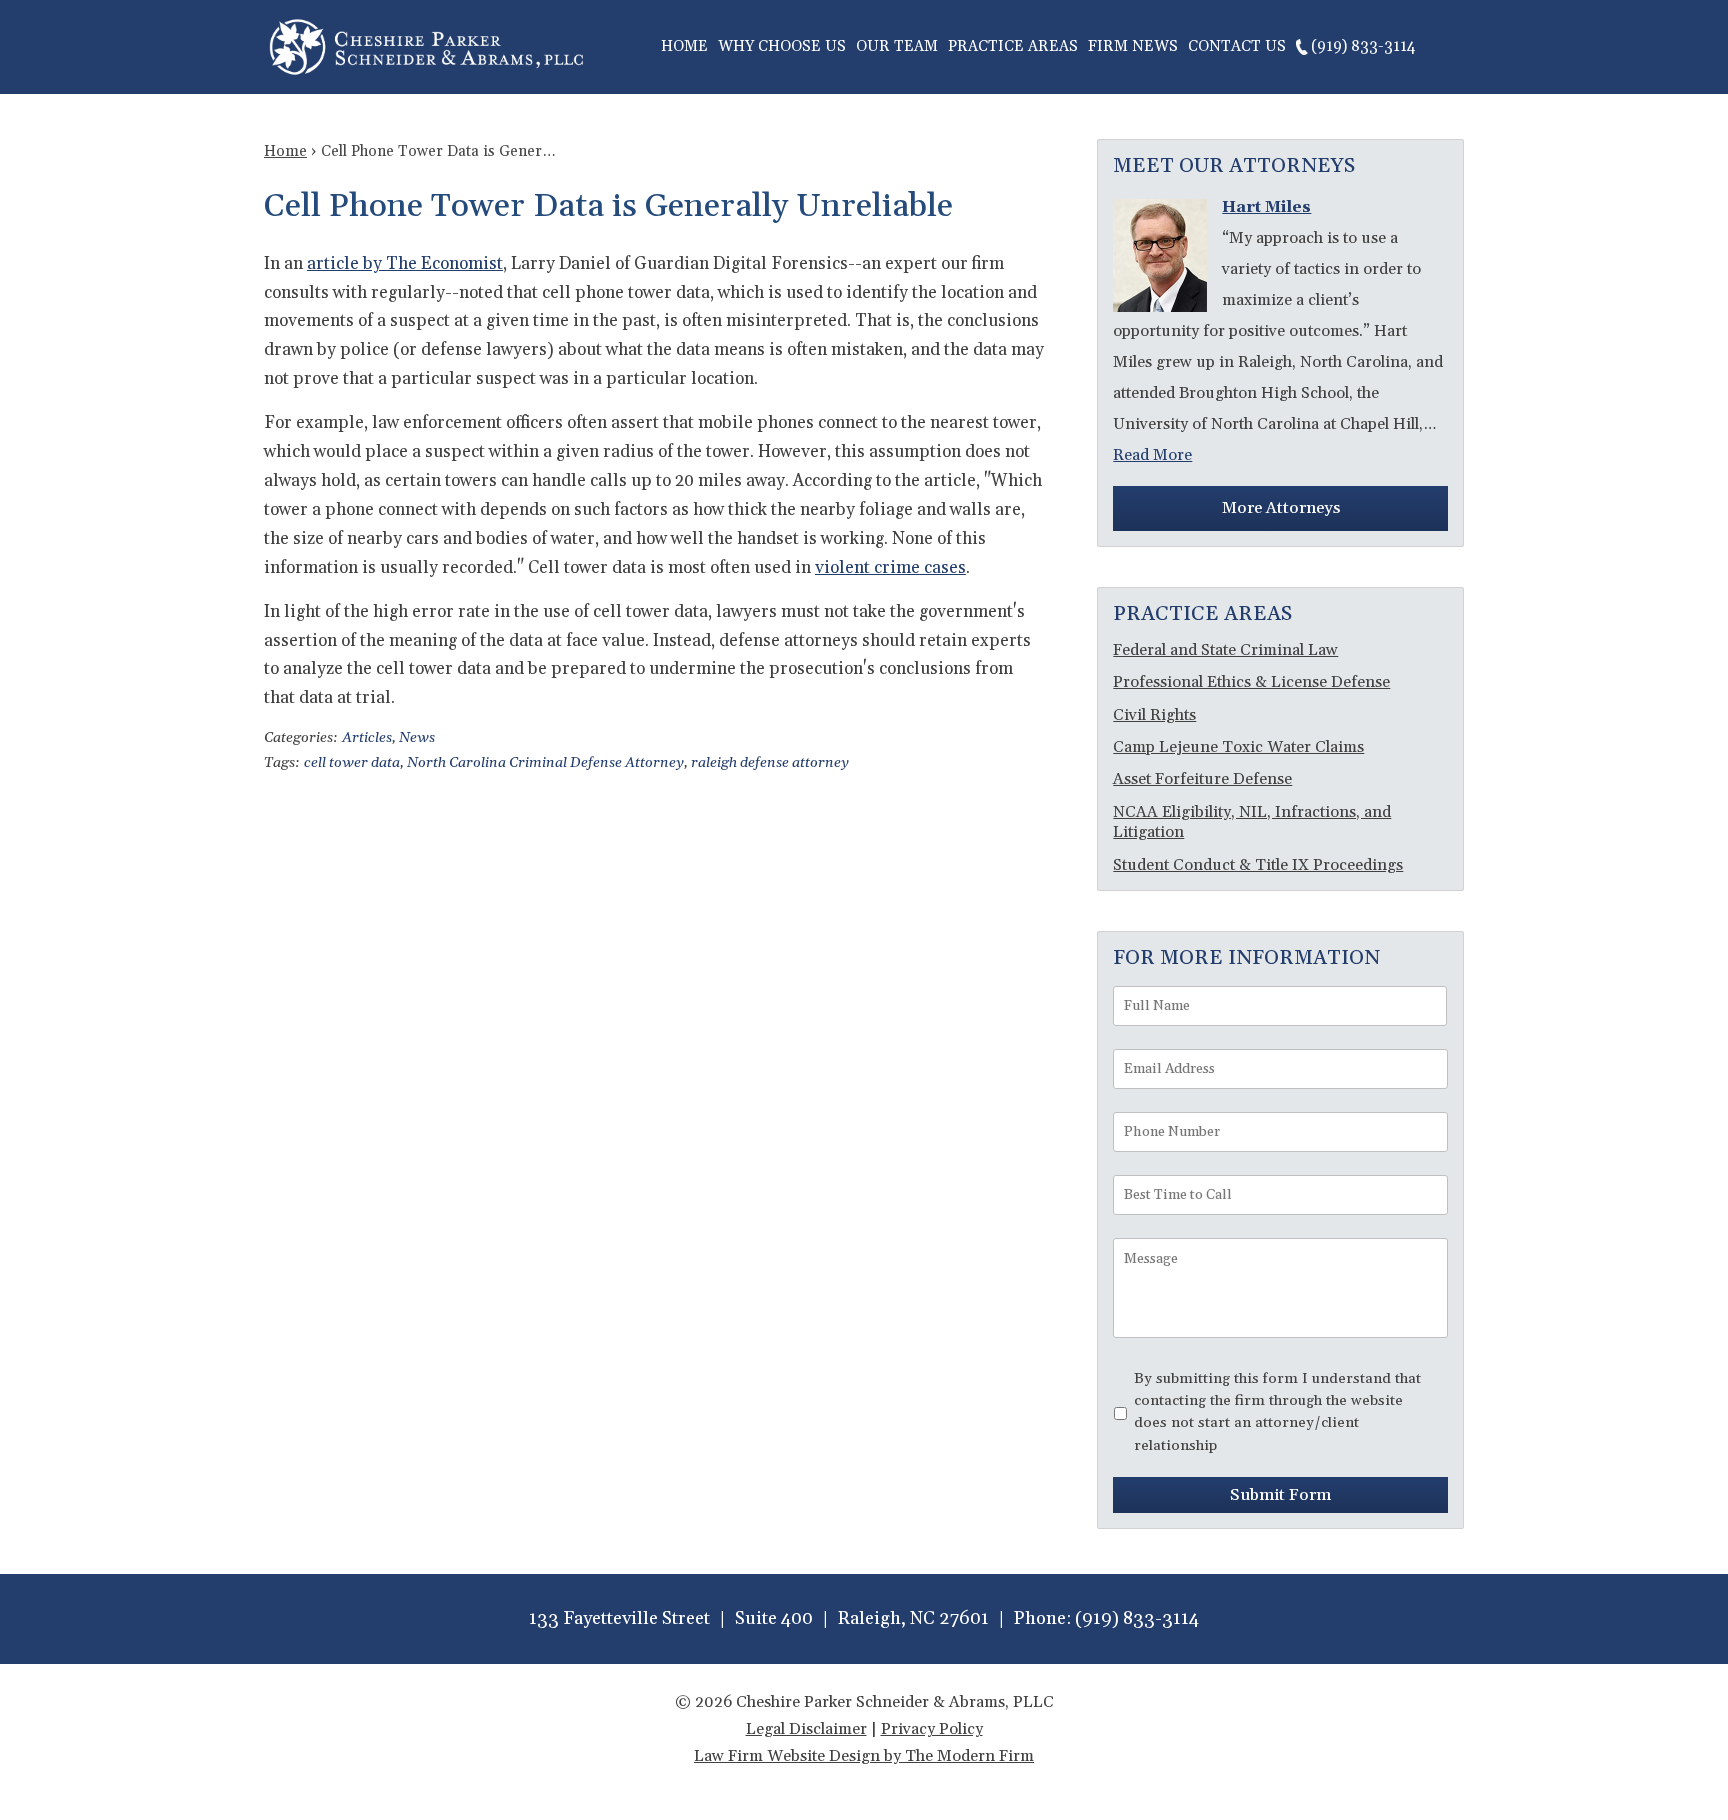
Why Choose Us (782, 46)
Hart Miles (1266, 207)
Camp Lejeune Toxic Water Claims (1238, 747)
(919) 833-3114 (1363, 46)
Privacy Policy (932, 1729)
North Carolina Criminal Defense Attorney (545, 763)
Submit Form (1280, 1495)
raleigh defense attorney (770, 763)
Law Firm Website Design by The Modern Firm (864, 1756)
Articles (367, 738)
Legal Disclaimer (806, 1729)
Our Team (897, 46)
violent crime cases (890, 568)
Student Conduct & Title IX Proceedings (1258, 865)
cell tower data (352, 763)
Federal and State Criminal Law (1225, 650)
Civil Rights (1154, 715)
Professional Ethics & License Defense (1251, 682)
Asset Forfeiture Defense (1202, 779)
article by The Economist (405, 264)
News (417, 738)
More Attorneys (1281, 508)
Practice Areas (1013, 46)
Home (684, 46)
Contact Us (1237, 46)
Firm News (1133, 46)
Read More (1152, 455)
